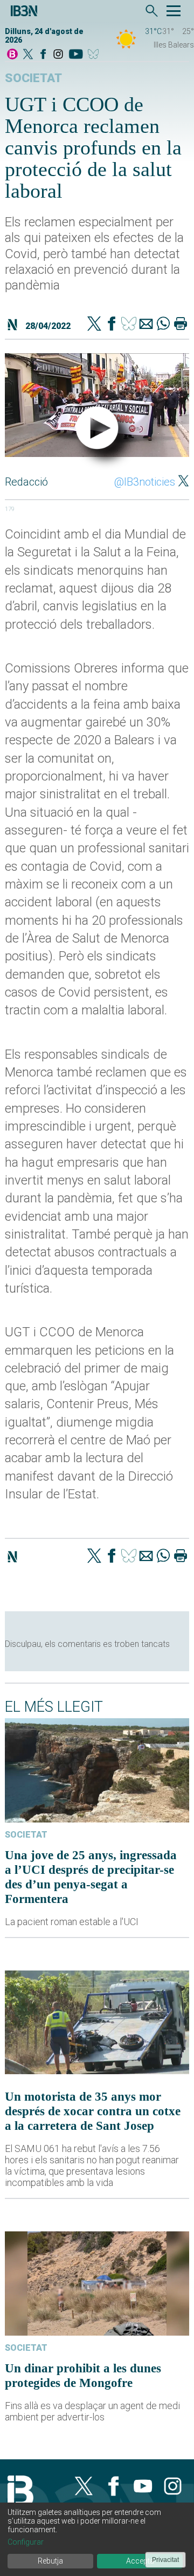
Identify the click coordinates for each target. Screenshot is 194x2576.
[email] (146, 325)
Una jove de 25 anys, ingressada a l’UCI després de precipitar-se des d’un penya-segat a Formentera (91, 1877)
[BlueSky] (95, 55)
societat (33, 78)
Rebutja (50, 2561)
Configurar (26, 2542)
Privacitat (165, 2560)
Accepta (140, 2561)
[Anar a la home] (12, 55)
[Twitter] (94, 325)
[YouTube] (76, 55)
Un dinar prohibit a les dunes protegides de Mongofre (83, 2375)
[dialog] (97, 2539)
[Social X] (28, 55)
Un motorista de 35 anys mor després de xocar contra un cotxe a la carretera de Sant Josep (93, 2111)
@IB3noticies (145, 482)
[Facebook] (43, 55)
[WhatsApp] (163, 325)
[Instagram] (58, 55)
